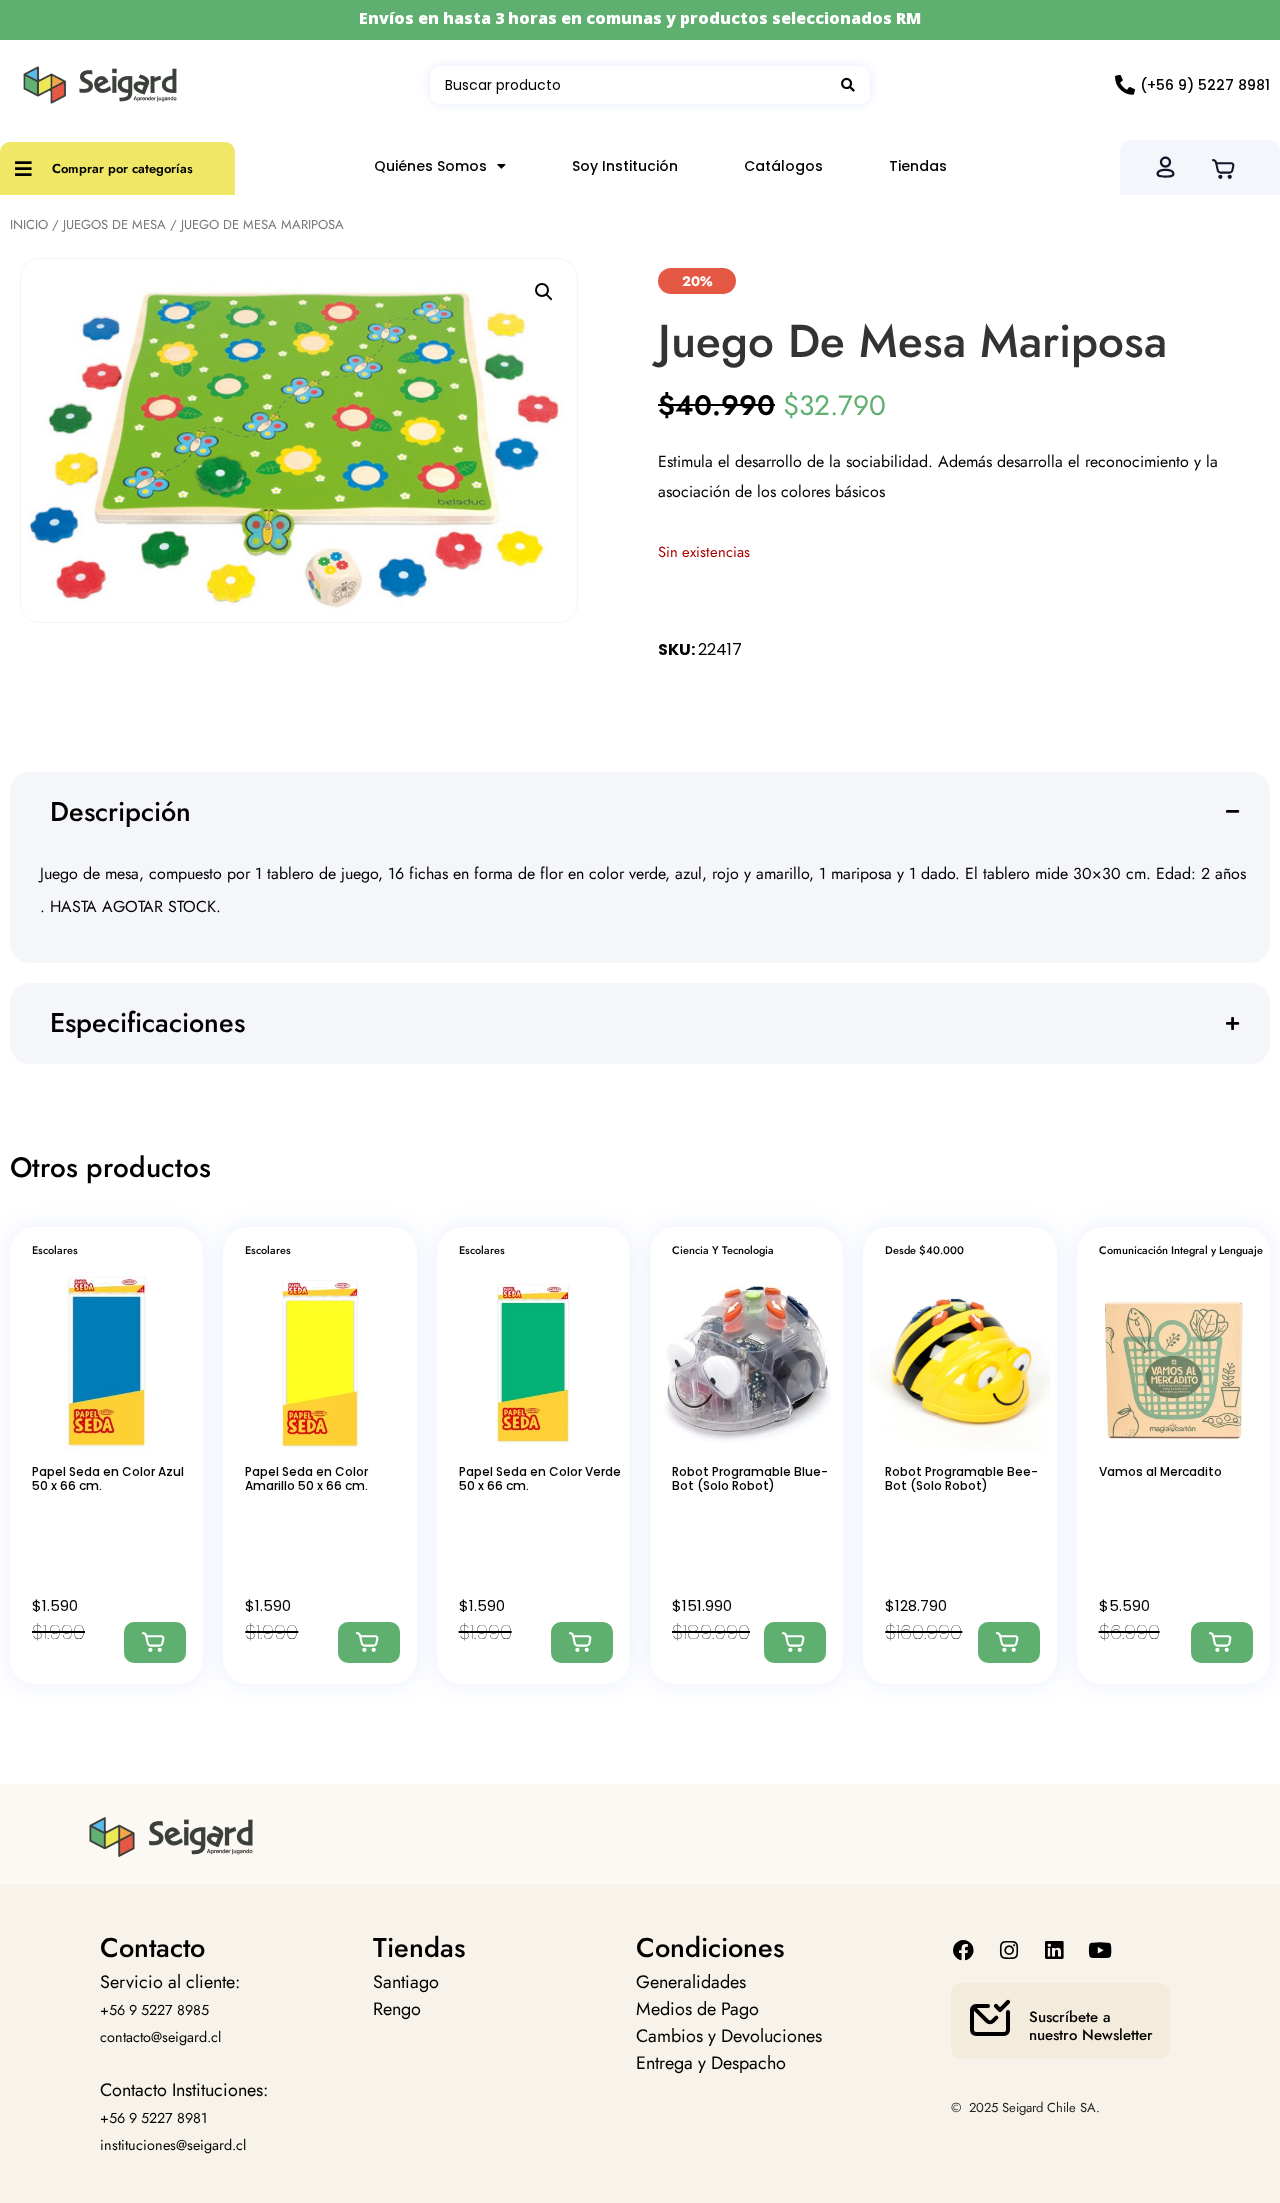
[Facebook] (963, 1950)
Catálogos (783, 166)
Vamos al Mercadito (1160, 1471)
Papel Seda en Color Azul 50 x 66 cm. (108, 1478)
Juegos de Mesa (114, 224)
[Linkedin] (1054, 1950)
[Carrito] (1229, 167)
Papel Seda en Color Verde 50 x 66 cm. (540, 1478)
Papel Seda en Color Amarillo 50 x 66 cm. (306, 1478)
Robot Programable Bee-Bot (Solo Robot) (961, 1478)
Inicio (29, 224)
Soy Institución (625, 166)
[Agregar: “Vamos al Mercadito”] (1222, 1642)
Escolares (55, 1250)
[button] (544, 292)
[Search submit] (848, 85)
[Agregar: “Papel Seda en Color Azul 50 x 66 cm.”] (155, 1642)
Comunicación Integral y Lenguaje (1181, 1250)
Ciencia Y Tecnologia (723, 1250)
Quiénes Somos (430, 166)
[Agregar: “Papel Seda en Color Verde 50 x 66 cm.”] (582, 1642)
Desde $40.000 (924, 1250)
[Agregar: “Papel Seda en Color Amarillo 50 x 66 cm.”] (369, 1642)
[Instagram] (1009, 1950)
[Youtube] (1099, 1950)
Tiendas (918, 166)
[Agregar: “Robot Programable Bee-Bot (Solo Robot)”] (1009, 1642)
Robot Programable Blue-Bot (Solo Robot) (750, 1478)
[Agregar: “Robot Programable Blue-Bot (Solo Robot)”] (795, 1642)
